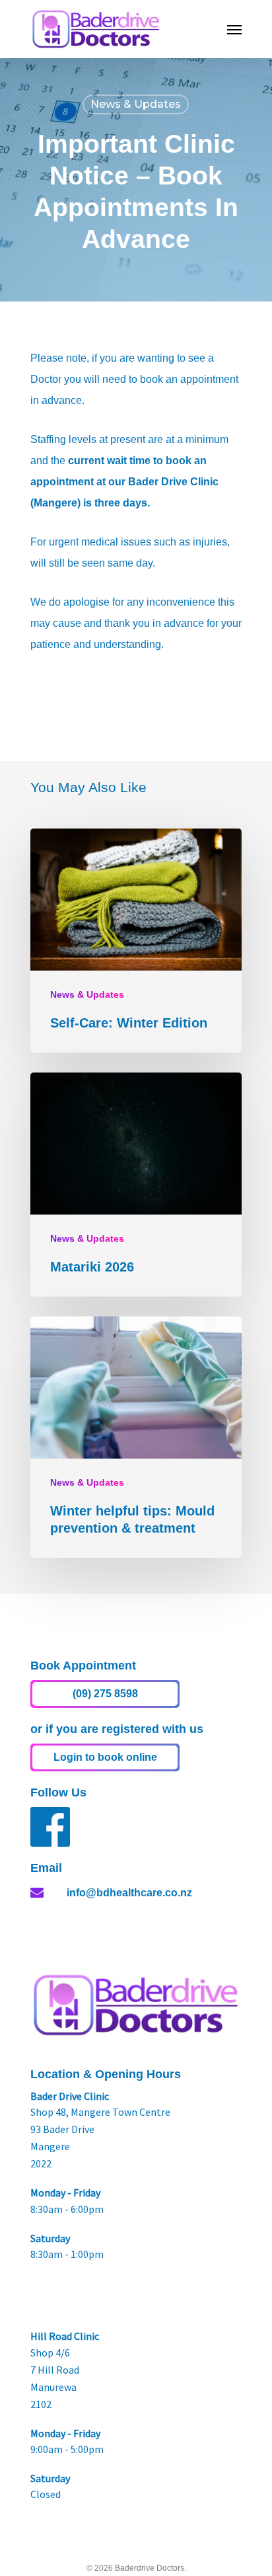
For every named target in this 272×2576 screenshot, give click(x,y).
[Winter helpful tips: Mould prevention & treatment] (136, 1437)
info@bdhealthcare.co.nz (129, 1893)
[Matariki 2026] (136, 1185)
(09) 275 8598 (105, 1694)
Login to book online (105, 1757)
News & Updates (136, 104)
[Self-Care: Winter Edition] (136, 941)
